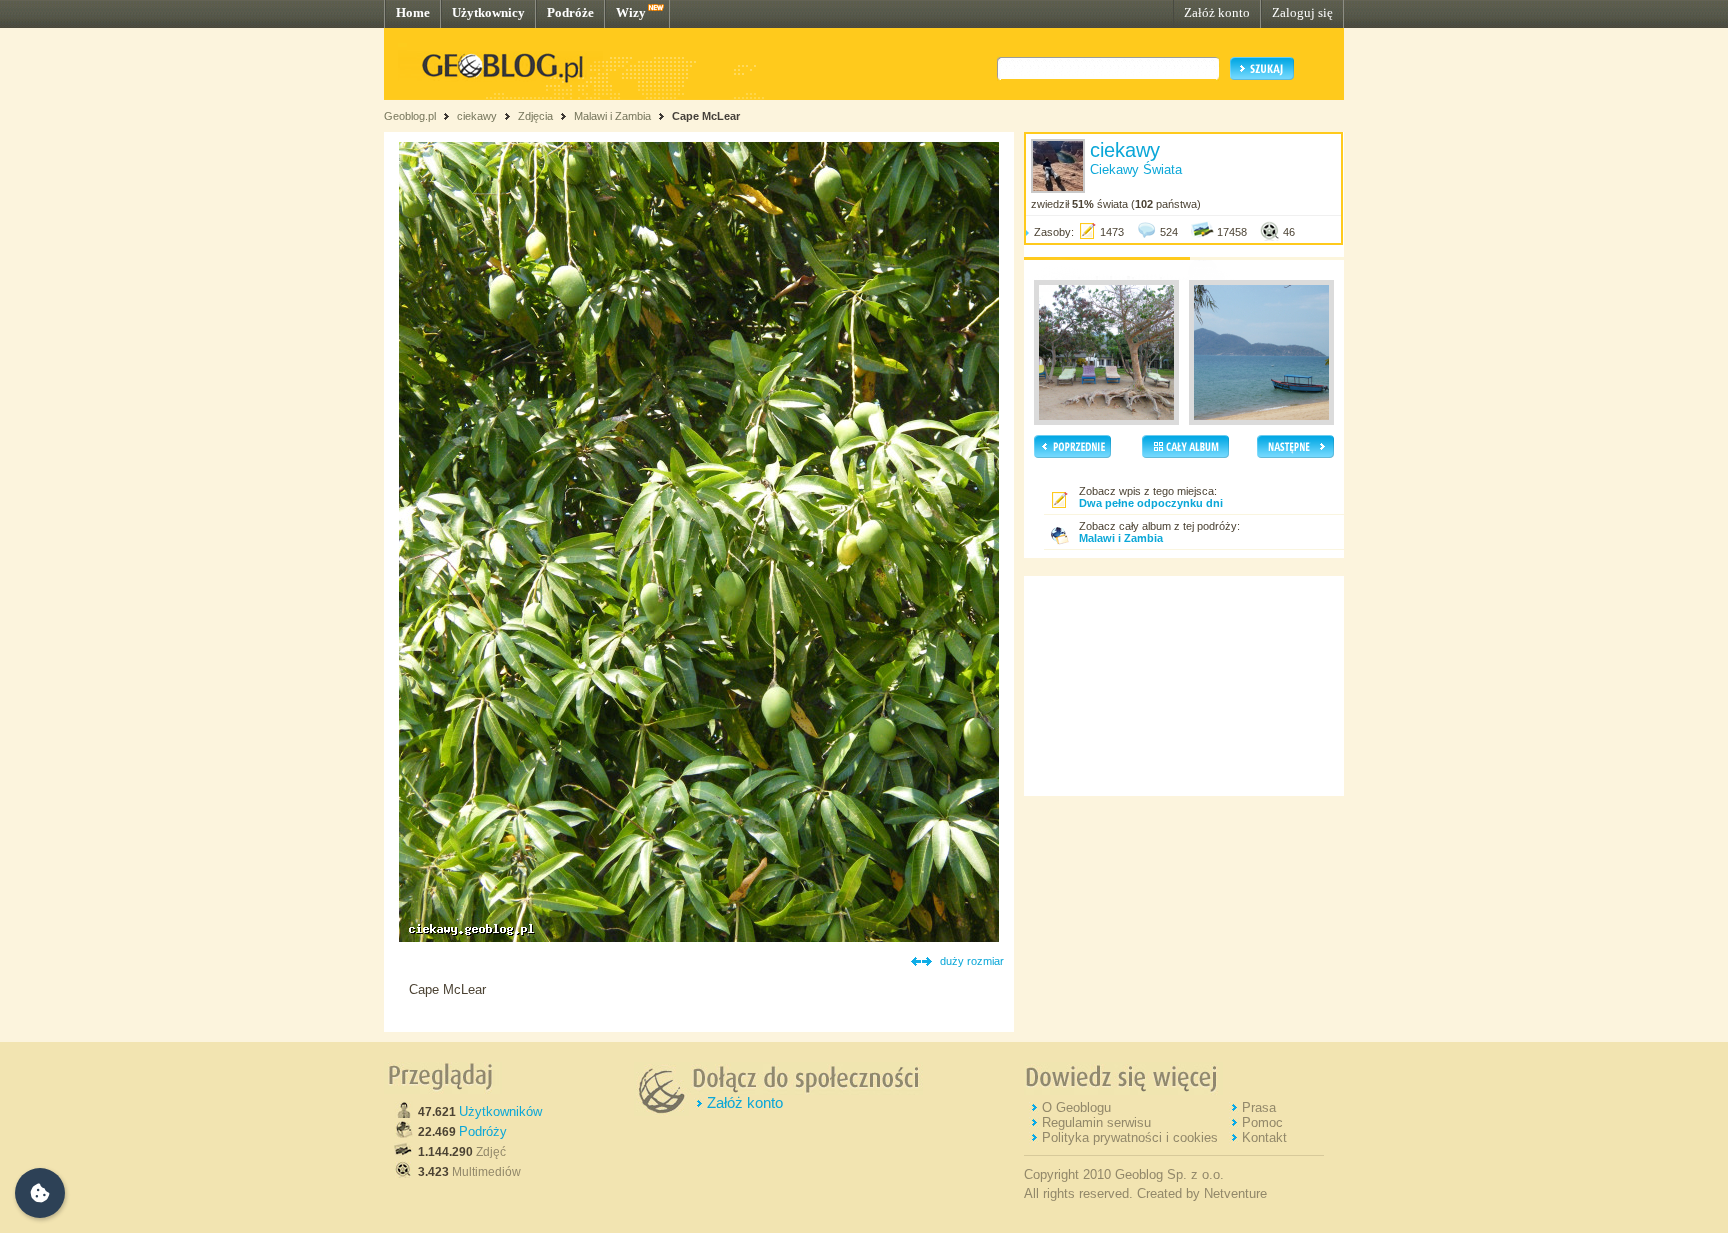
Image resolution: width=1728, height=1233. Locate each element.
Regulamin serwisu (1096, 1122)
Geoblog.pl (410, 116)
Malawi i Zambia (612, 116)
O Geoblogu (1076, 1107)
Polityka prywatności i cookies (1130, 1137)
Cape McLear (706, 116)
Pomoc (1262, 1122)
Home (413, 12)
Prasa (1259, 1107)
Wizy (631, 12)
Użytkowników (500, 1111)
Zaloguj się (1302, 12)
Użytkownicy (488, 12)
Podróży (483, 1131)
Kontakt (1264, 1137)
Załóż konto (1217, 12)
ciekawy (477, 116)
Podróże (570, 12)
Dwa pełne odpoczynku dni (1151, 503)
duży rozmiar (972, 961)
